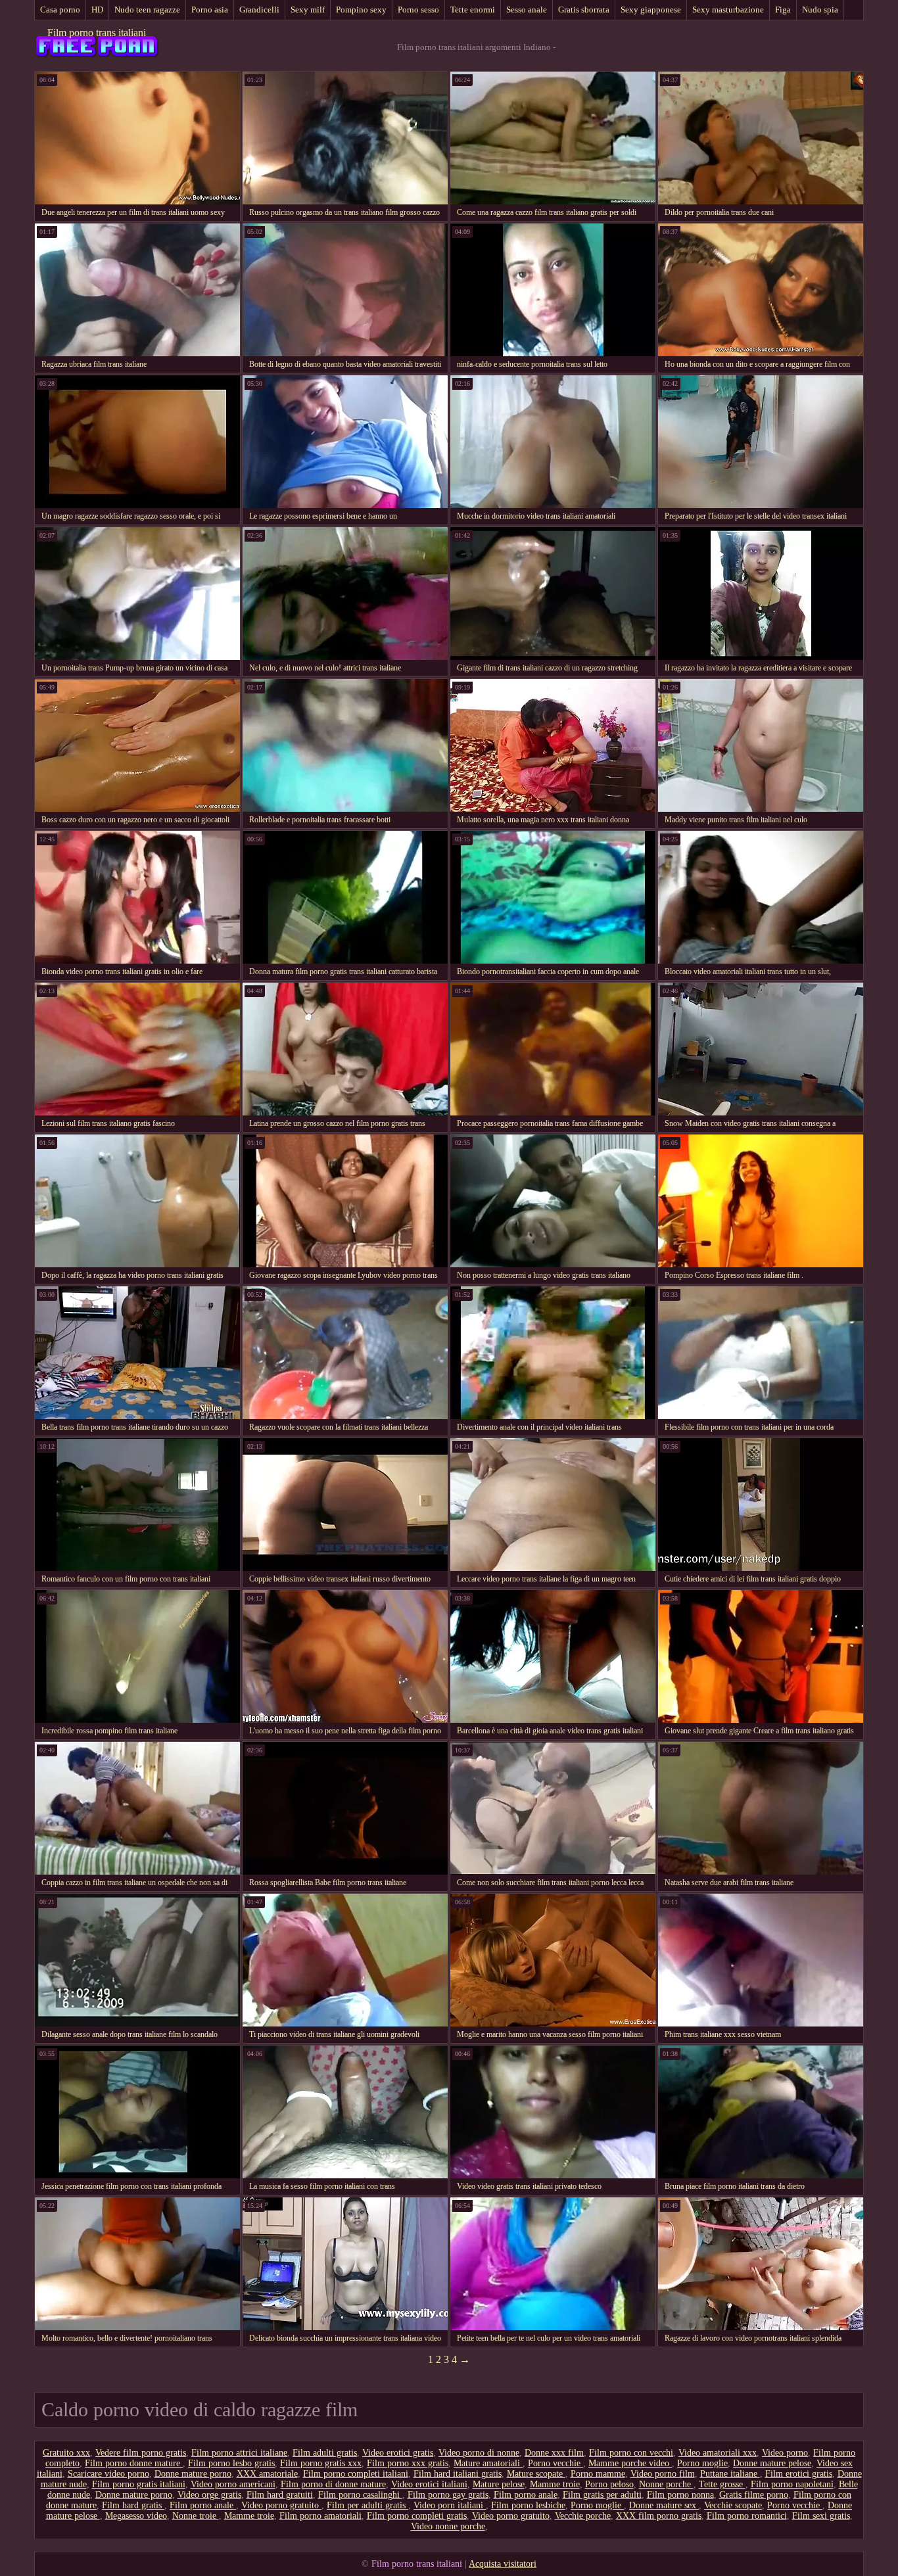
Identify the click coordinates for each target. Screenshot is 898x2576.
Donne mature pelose (772, 2463)
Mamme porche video (630, 2463)
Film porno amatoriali (320, 2516)
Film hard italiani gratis (458, 2474)
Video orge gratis (209, 2495)
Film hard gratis (133, 2505)
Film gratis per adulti (602, 2495)
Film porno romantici (747, 2516)
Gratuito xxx (66, 2453)
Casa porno (60, 10)
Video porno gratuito (281, 2505)
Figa (783, 10)
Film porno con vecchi (631, 2453)
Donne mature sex (664, 2505)
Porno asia (210, 10)
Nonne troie (196, 2516)
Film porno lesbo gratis (231, 2463)
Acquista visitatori (503, 2564)
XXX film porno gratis (659, 2516)
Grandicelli (259, 10)
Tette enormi (473, 10)
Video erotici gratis (398, 2453)
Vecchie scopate (733, 2505)
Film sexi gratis (821, 2516)
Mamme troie (555, 2484)
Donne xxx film (554, 2453)
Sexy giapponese (651, 10)
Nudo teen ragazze (147, 10)
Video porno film (663, 2474)
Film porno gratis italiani (139, 2484)
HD (97, 10)
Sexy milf (308, 10)
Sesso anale (527, 10)
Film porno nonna (680, 2495)
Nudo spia (820, 10)
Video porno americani (233, 2484)
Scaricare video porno (108, 2474)
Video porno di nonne (479, 2453)
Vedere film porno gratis (141, 2453)
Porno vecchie (555, 2463)
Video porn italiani (450, 2505)
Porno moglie (702, 2463)
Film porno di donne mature (333, 2484)
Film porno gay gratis (448, 2495)
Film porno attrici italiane (239, 2453)
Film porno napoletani (792, 2484)
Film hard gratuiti (280, 2495)
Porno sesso (418, 10)
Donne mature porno (193, 2474)
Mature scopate (536, 2474)
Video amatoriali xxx (718, 2453)
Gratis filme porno (754, 2495)
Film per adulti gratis (367, 2505)
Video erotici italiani (429, 2484)
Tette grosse (722, 2484)
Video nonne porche (448, 2526)
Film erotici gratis (799, 2474)
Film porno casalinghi (360, 2495)
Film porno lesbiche (528, 2505)
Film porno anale (526, 2495)
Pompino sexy (361, 10)
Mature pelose (499, 2484)
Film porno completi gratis (417, 2516)
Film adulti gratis (325, 2453)
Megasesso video (136, 2516)
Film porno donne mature (134, 2463)
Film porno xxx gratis (408, 2463)
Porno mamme (598, 2474)
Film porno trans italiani (97, 33)
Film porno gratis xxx (321, 2463)
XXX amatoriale (267, 2474)
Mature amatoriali (488, 2463)
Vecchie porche (583, 2516)
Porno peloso (609, 2484)
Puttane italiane (730, 2474)
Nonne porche (666, 2484)
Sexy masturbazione (728, 10)
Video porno (785, 2453)
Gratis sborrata (584, 10)
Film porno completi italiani (356, 2474)
